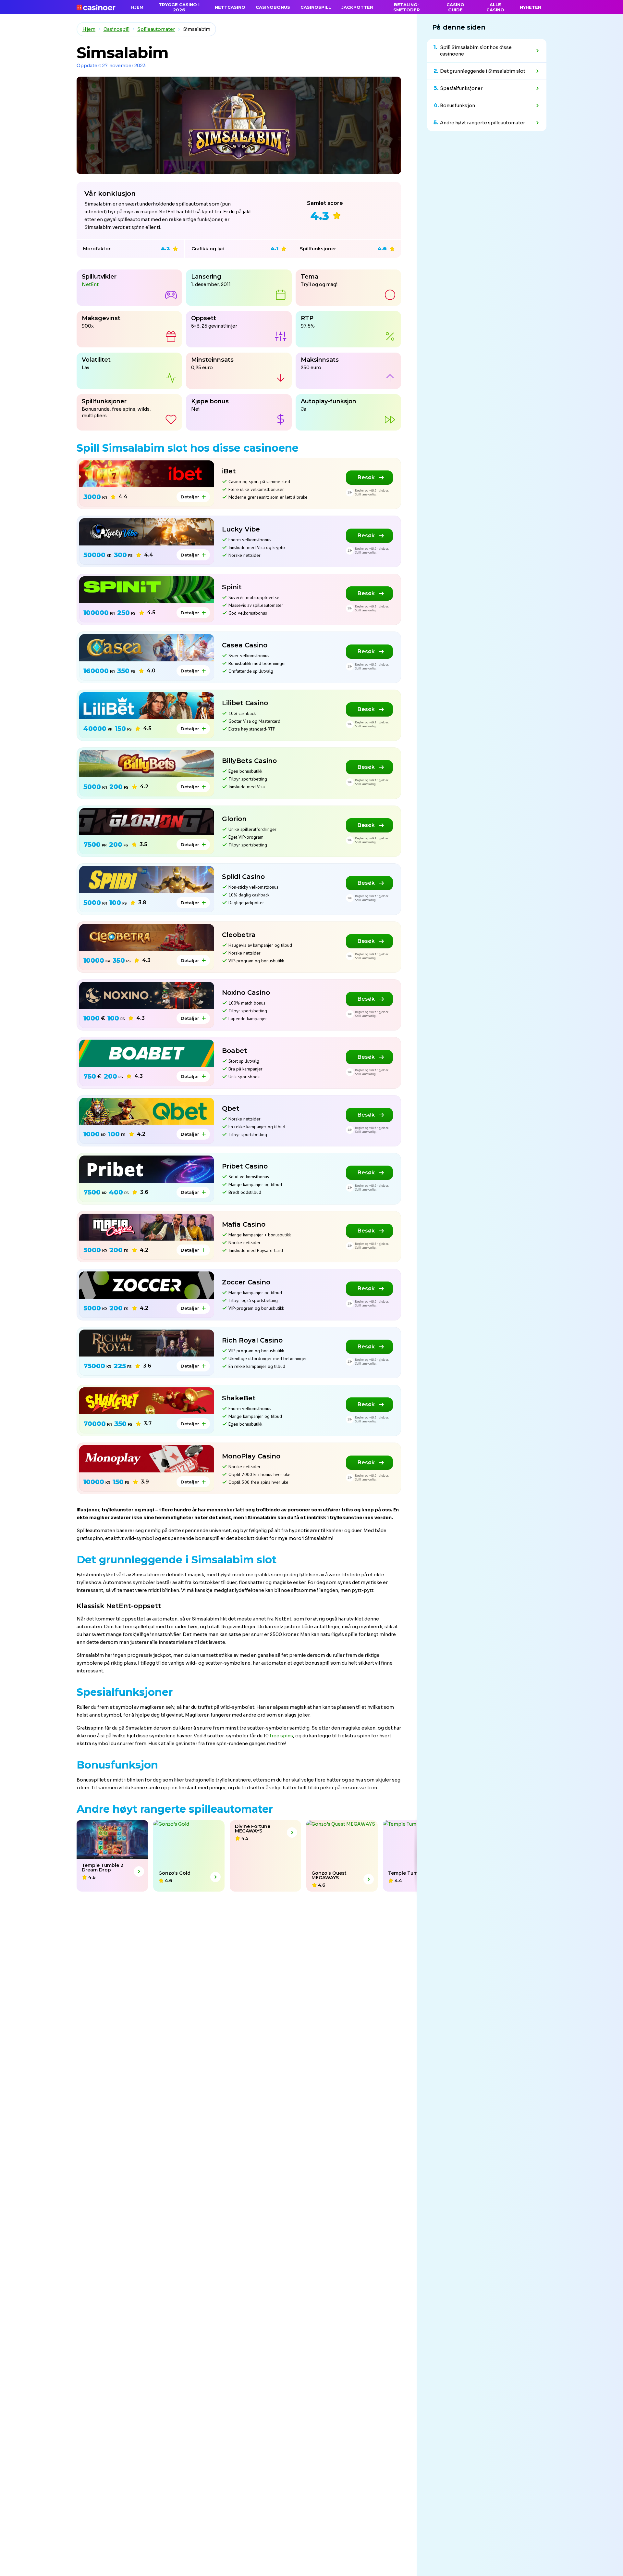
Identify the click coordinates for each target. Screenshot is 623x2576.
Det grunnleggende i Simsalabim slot (483, 71)
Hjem (89, 29)
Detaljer (190, 497)
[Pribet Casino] (147, 1169)
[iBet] (147, 474)
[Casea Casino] (147, 648)
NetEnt (90, 284)
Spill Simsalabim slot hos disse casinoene (476, 51)
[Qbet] (147, 1111)
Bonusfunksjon (458, 106)
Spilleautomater (156, 29)
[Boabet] (147, 1053)
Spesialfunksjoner (461, 88)
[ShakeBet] (147, 1401)
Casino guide (455, 7)
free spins (281, 1736)
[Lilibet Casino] (147, 706)
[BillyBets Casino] (147, 763)
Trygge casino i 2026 (179, 7)
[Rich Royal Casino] (147, 1343)
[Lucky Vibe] (147, 532)
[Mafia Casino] (147, 1227)
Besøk (366, 477)
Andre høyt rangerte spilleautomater (483, 123)
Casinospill (116, 29)
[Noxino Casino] (147, 995)
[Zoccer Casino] (147, 1285)
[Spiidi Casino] (147, 879)
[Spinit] (147, 590)
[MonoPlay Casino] (147, 1459)
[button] (2, 1856)
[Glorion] (147, 822)
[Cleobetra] (147, 938)
